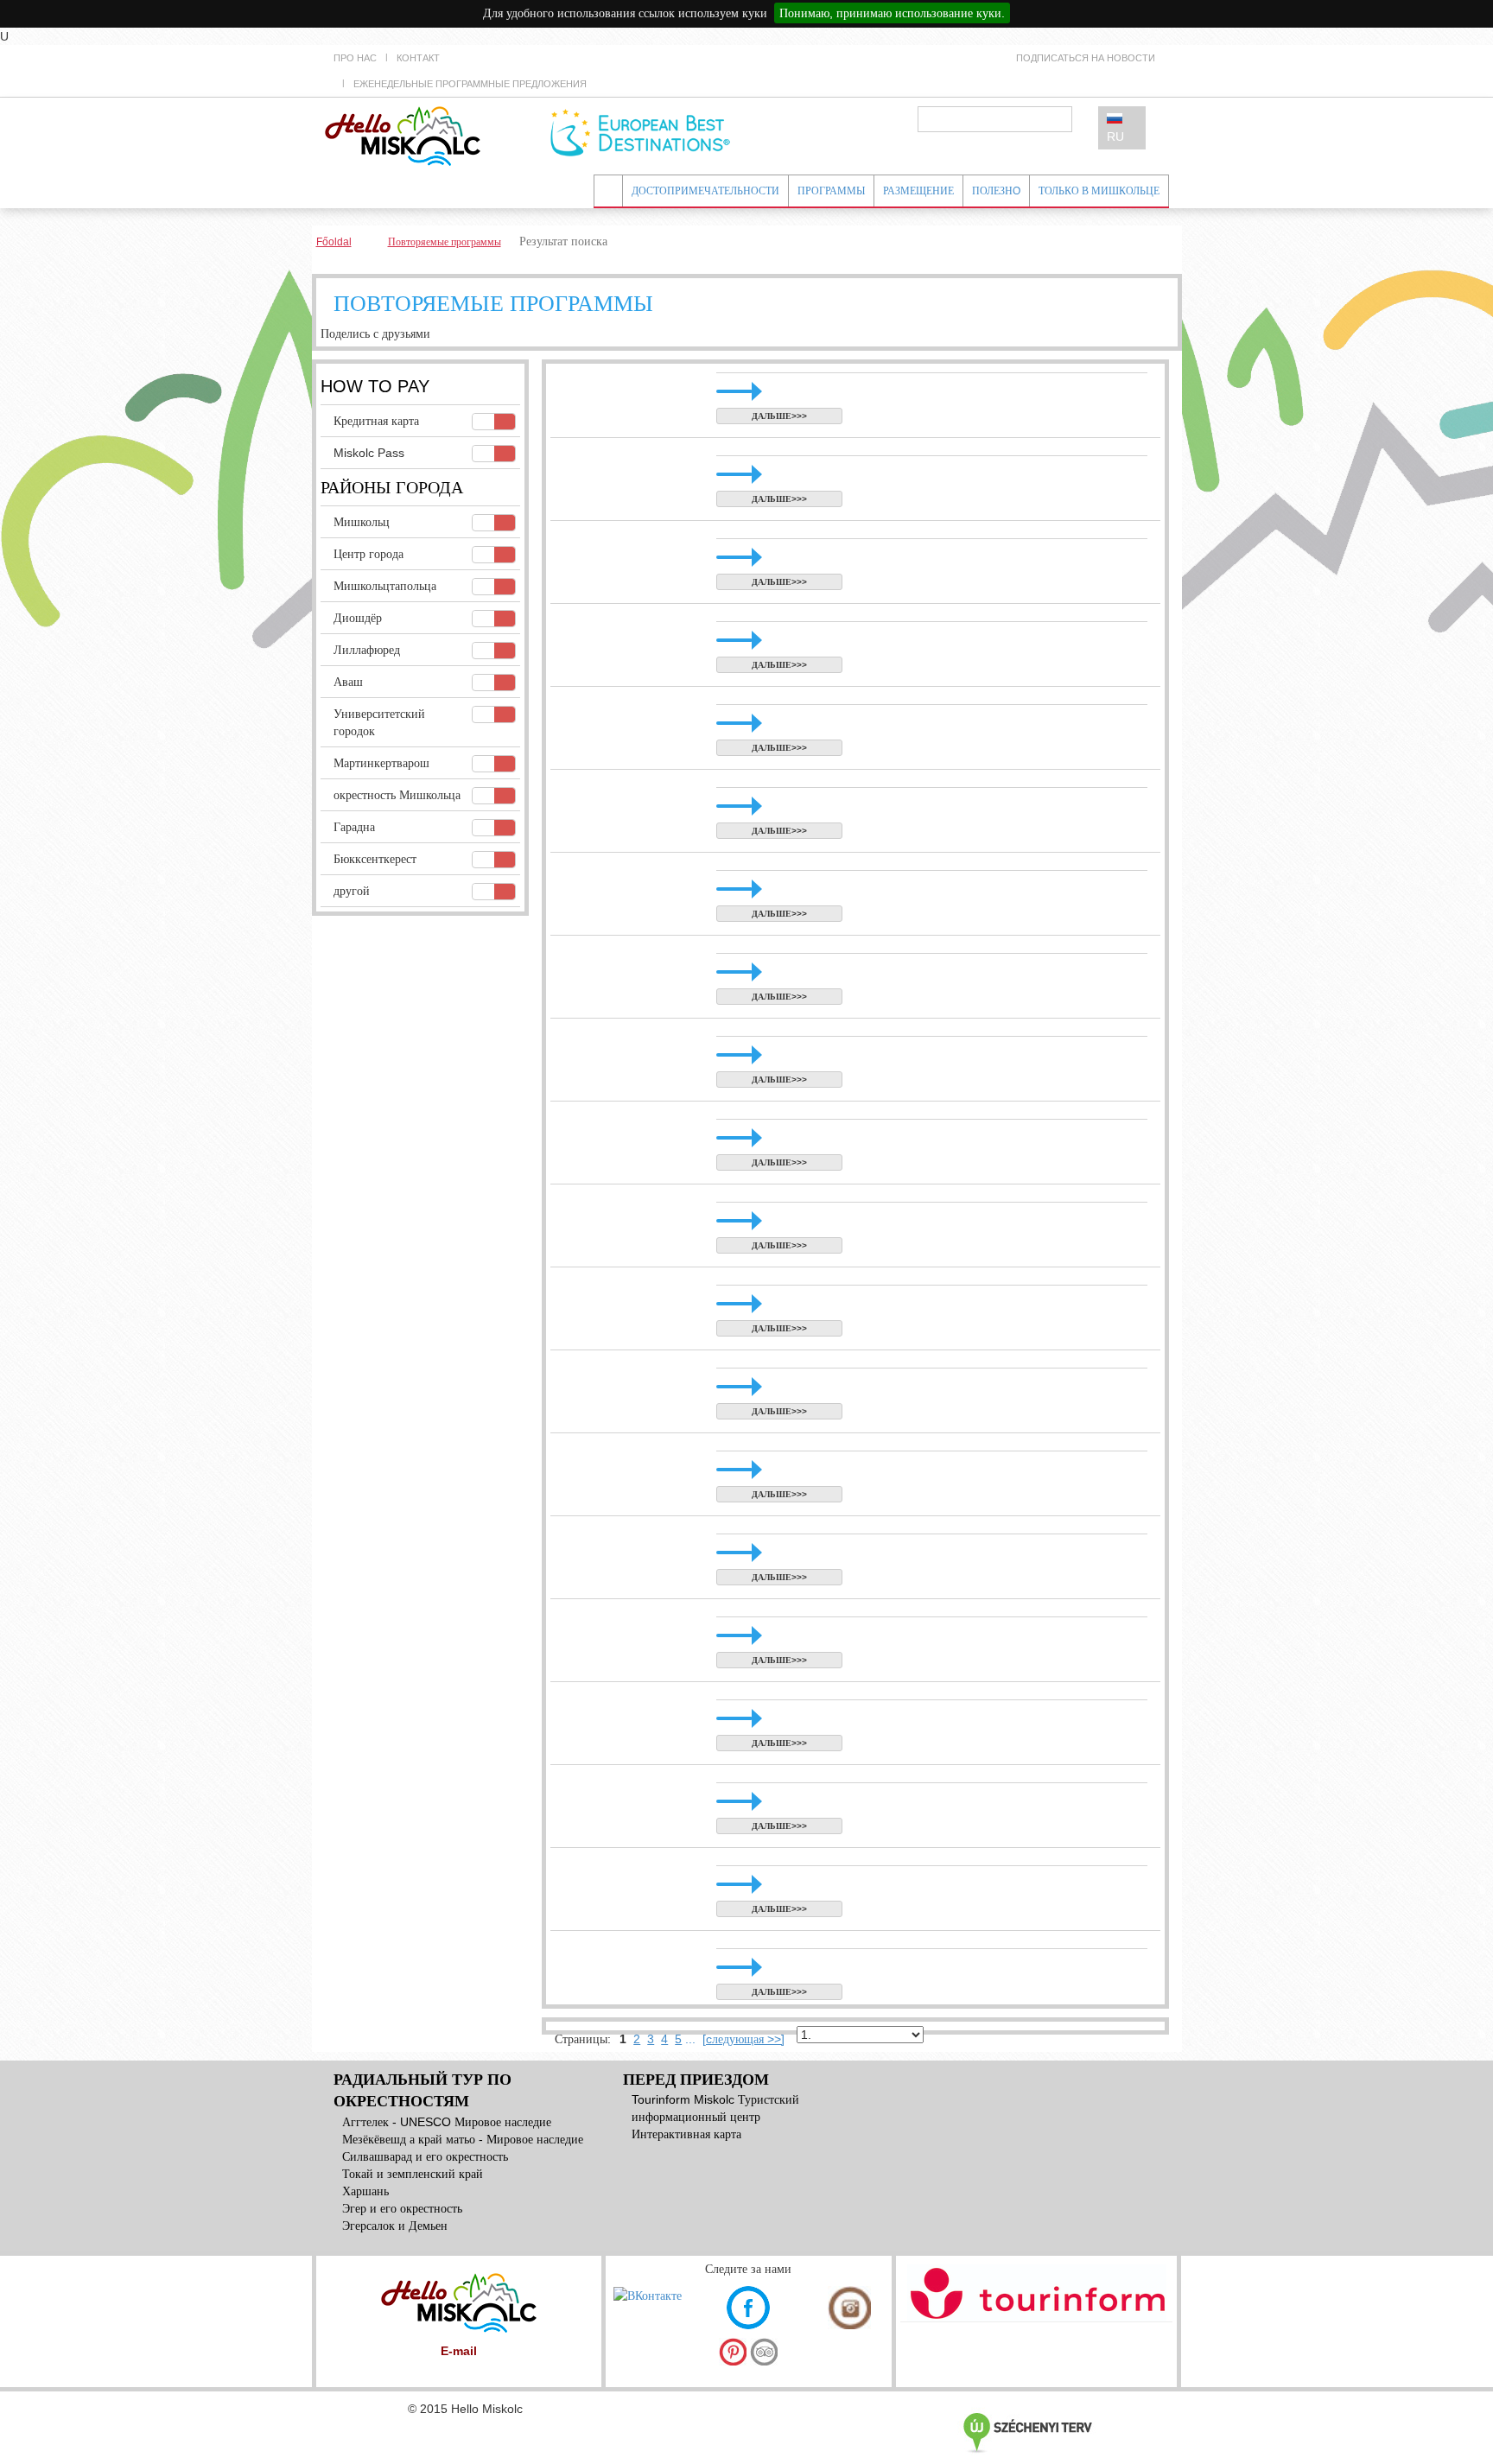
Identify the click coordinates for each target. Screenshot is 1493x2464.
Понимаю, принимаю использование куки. (892, 13)
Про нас (355, 58)
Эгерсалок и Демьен (395, 2226)
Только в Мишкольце (1099, 191)
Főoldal (334, 242)
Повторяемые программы (445, 242)
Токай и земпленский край (413, 2174)
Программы (831, 191)
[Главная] (403, 135)
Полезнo (996, 191)
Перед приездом (696, 2080)
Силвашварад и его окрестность (425, 2156)
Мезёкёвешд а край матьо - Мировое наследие (463, 2139)
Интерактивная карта (686, 2134)
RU (1115, 137)
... (690, 2039)
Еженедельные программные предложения (470, 84)
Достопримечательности (705, 191)
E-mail (459, 2351)
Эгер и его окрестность (402, 2208)
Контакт (418, 58)
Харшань (365, 2191)
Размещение (918, 191)
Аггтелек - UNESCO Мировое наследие (447, 2122)
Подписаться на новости (1086, 58)
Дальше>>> (779, 416)
